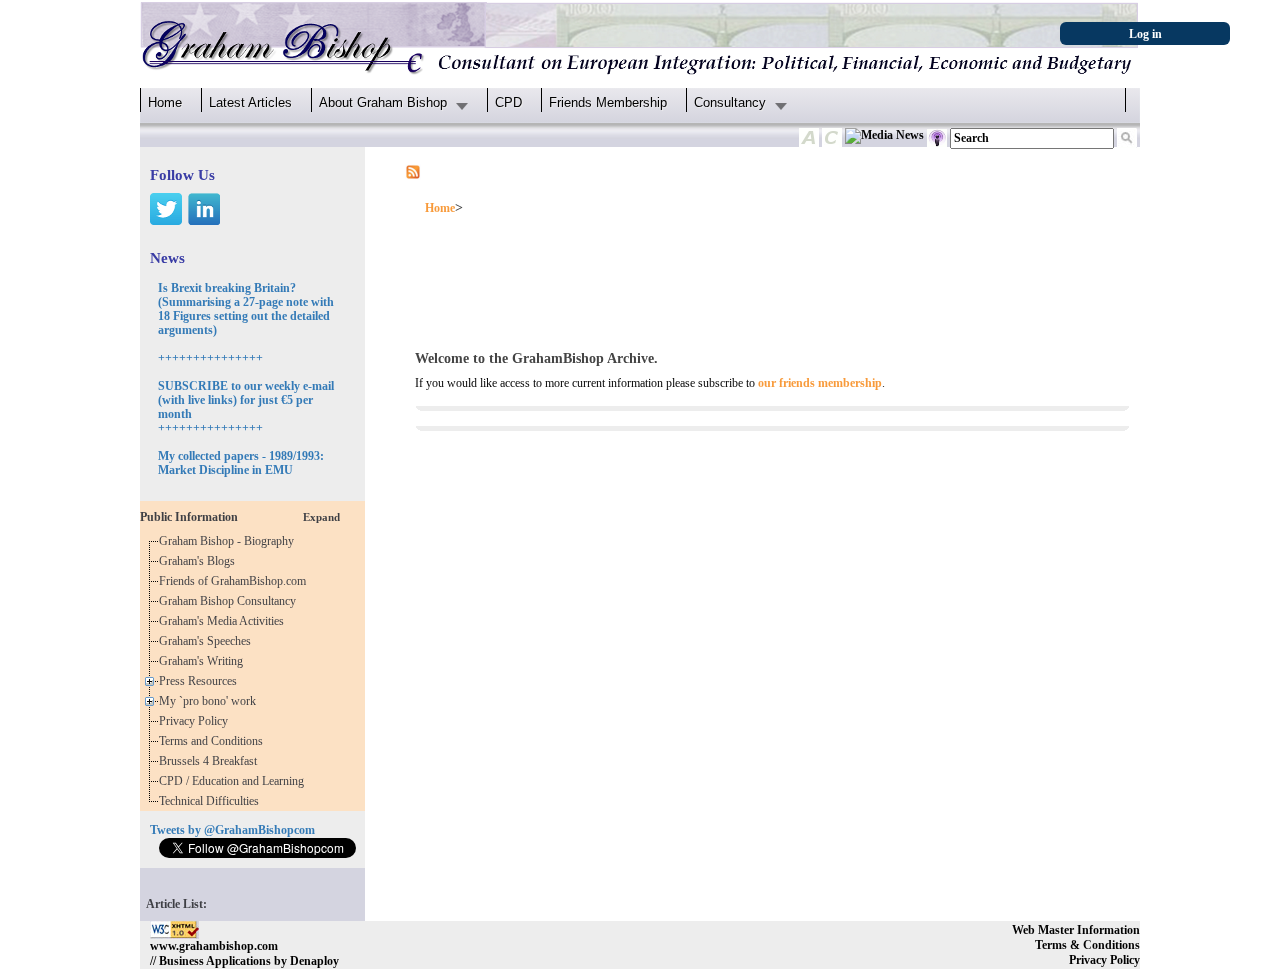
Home (165, 102)
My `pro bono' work (210, 701)
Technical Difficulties (212, 801)
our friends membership (820, 383)
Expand (321, 517)
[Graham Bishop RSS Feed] (413, 171)
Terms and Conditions (214, 741)
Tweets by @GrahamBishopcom (232, 830)
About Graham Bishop (383, 102)
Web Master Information (1076, 930)
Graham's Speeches (208, 641)
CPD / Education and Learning (236, 781)
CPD (508, 102)
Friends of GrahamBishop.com (235, 581)
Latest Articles (250, 102)
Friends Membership (608, 102)
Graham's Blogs (200, 561)
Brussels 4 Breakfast (211, 761)
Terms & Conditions (1087, 945)
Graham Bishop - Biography (229, 541)
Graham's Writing (204, 661)
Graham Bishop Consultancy (230, 601)
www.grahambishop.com (214, 946)
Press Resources (201, 681)
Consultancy (730, 102)
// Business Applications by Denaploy (244, 961)
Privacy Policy (196, 721)
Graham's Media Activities (224, 621)
